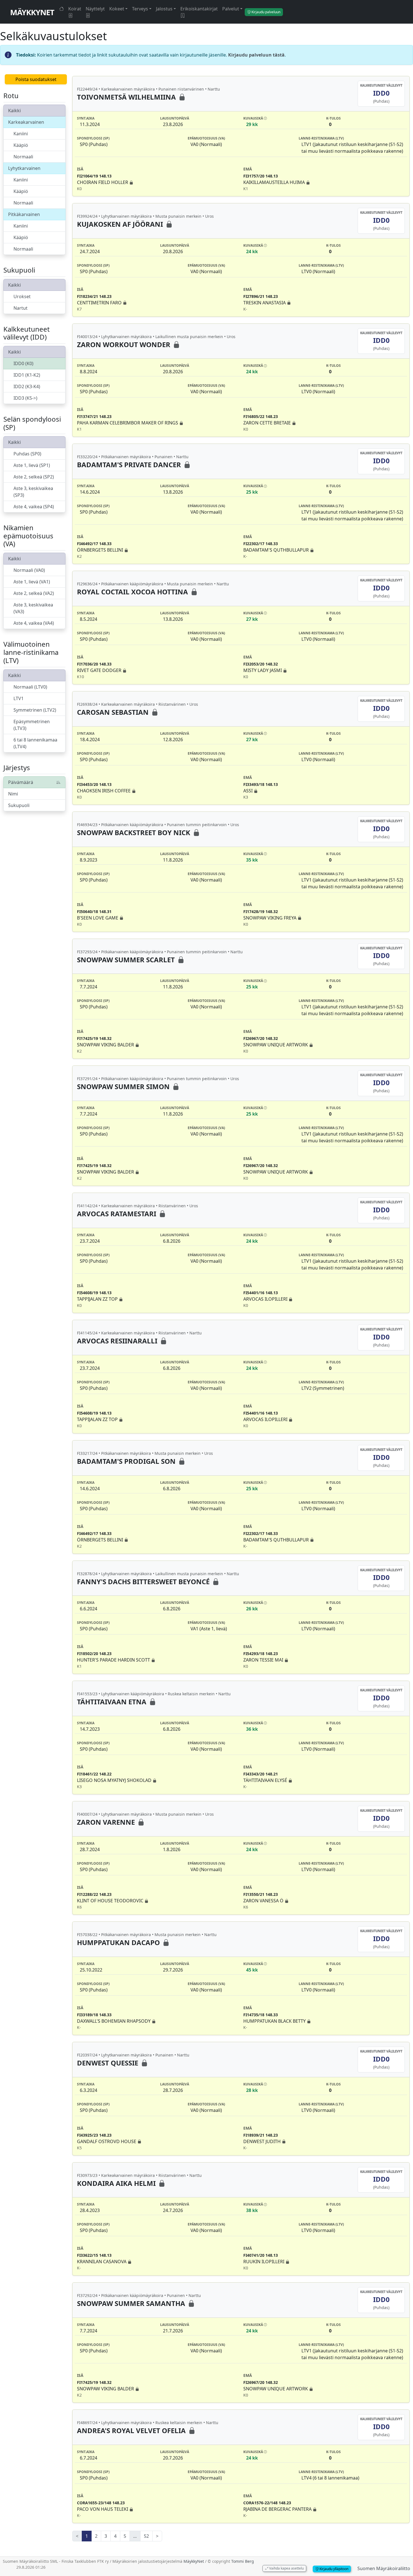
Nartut (21, 308)
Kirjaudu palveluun (265, 12)
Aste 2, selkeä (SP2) (34, 477)
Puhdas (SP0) (27, 454)
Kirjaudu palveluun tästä (256, 55)
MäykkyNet (32, 12)
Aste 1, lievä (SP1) (32, 465)
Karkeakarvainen (26, 122)
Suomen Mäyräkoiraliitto (384, 2568)
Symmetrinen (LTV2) (35, 710)
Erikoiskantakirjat (199, 9)
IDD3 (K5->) (25, 398)
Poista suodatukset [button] (36, 79)
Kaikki (14, 111)
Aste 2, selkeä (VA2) (34, 593)
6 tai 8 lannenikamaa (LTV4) (35, 743)
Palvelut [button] (231, 9)
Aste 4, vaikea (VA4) (34, 623)
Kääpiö (21, 145)
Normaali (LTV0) (30, 687)
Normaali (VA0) (29, 570)
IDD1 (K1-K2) (27, 375)
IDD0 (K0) (23, 363)
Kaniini (21, 134)
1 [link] (87, 2536)
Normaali (23, 157)
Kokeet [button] (117, 9)
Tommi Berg (243, 2561)
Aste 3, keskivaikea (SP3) (33, 492)
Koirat (75, 9)
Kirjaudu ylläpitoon (333, 2569)
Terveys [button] (140, 9)
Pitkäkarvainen (24, 214)
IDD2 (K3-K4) (27, 386)
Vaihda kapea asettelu (286, 2568)
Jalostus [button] (164, 9)
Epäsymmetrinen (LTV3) (32, 725)
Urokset (22, 296)
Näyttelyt (95, 9)
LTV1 (19, 698)
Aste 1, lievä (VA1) (32, 582)
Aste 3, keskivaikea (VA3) (33, 608)
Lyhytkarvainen (24, 168)
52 (146, 2536)
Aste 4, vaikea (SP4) (34, 507)
